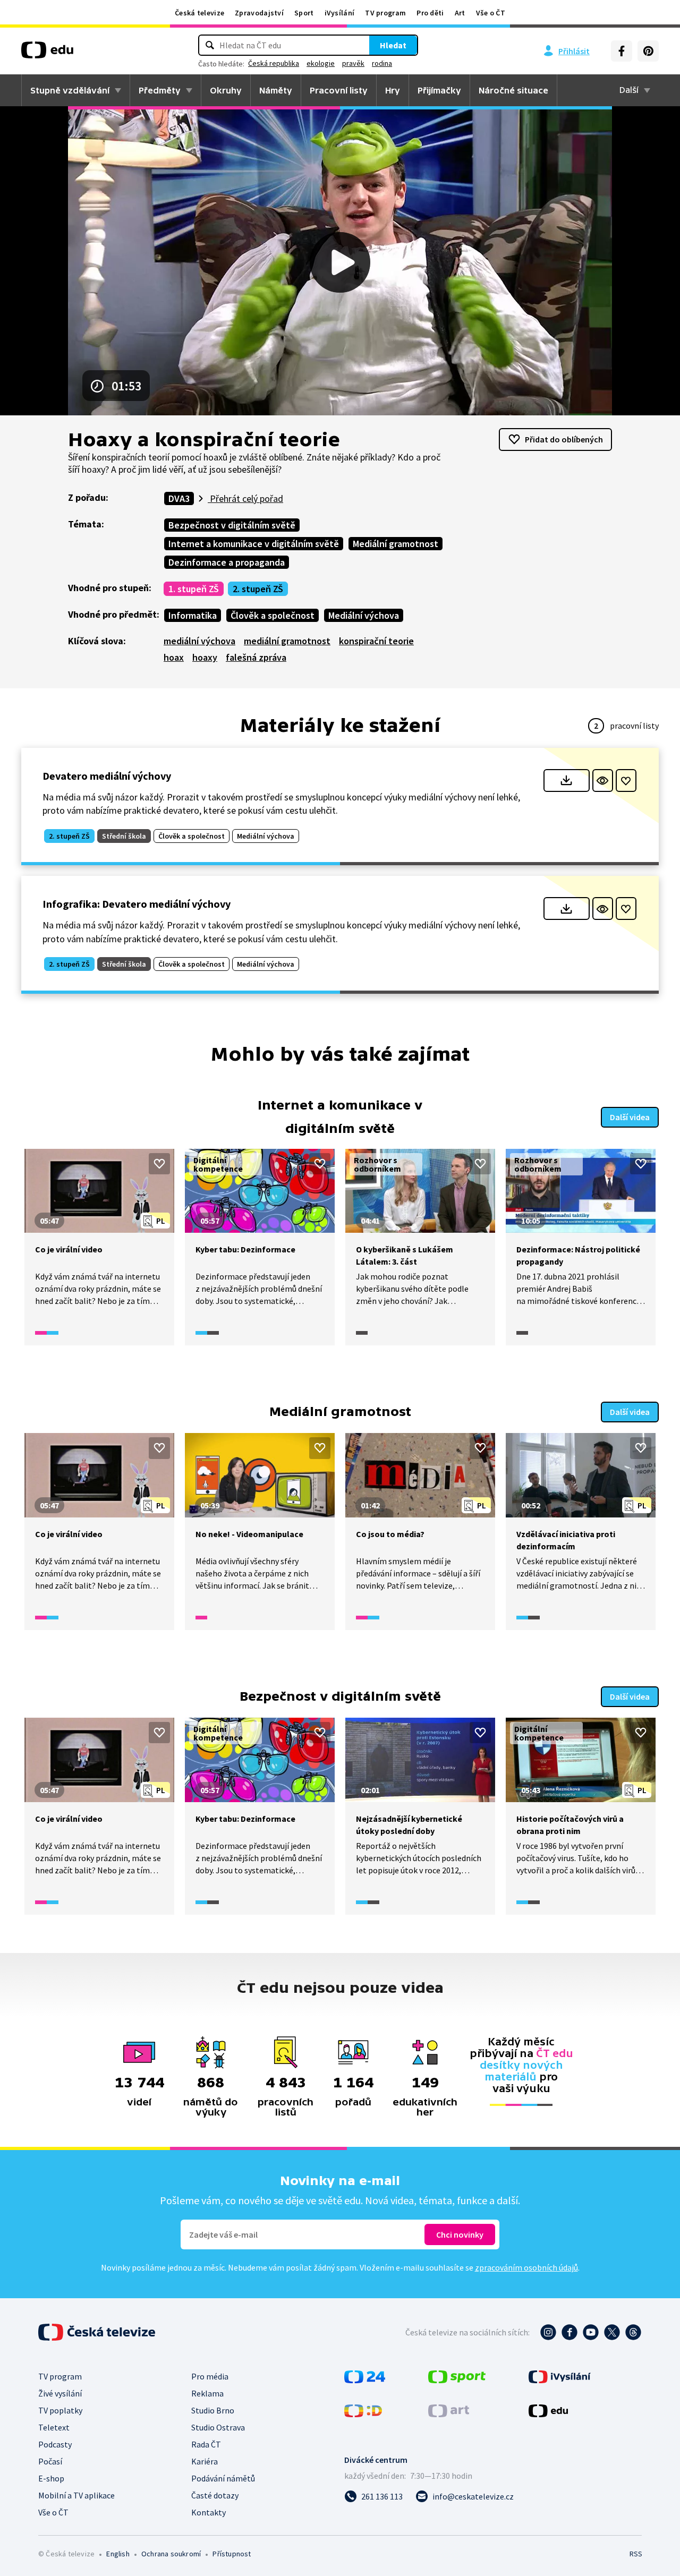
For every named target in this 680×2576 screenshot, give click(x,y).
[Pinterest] (648, 51)
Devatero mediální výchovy (107, 776)
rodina (382, 63)
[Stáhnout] (567, 781)
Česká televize (199, 13)
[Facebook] (622, 51)
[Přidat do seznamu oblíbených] (626, 781)
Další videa (630, 1117)
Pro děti (430, 13)
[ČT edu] (47, 54)
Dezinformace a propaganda (227, 562)
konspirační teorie (376, 641)
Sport (304, 13)
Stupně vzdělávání (70, 90)
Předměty (160, 90)
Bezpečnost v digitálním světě (232, 525)
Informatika (193, 615)
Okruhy (226, 90)
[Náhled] (603, 781)
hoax (174, 657)
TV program (385, 13)
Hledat (393, 45)
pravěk (353, 63)
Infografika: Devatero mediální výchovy (137, 904)
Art (460, 13)
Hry (393, 90)
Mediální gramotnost (396, 544)
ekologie (321, 63)
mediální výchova (199, 641)
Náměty (276, 90)
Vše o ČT (491, 13)
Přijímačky (439, 90)
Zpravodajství (259, 13)
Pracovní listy (339, 90)
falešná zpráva (256, 657)
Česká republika (274, 63)
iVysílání (340, 13)
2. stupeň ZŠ (258, 589)
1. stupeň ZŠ (194, 589)
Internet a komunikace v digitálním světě (254, 544)
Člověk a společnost (273, 615)
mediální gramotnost (287, 641)
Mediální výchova (364, 615)
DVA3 (179, 498)
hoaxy (205, 657)
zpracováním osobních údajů (526, 2267)
